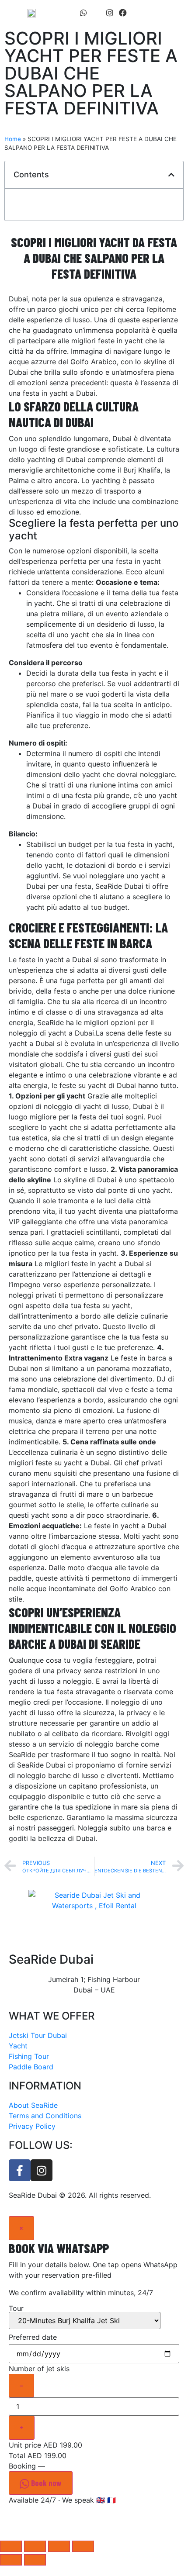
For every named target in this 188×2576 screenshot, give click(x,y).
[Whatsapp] (84, 13)
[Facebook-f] (20, 2170)
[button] (173, 13)
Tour (16, 2309)
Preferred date (33, 2337)
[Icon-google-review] (97, 13)
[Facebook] (123, 13)
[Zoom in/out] (83, 2546)
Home (13, 139)
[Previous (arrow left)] (11, 2560)
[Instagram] (110, 13)
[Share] (35, 2546)
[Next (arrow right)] (35, 2560)
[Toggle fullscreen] (59, 2546)
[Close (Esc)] (11, 2546)
